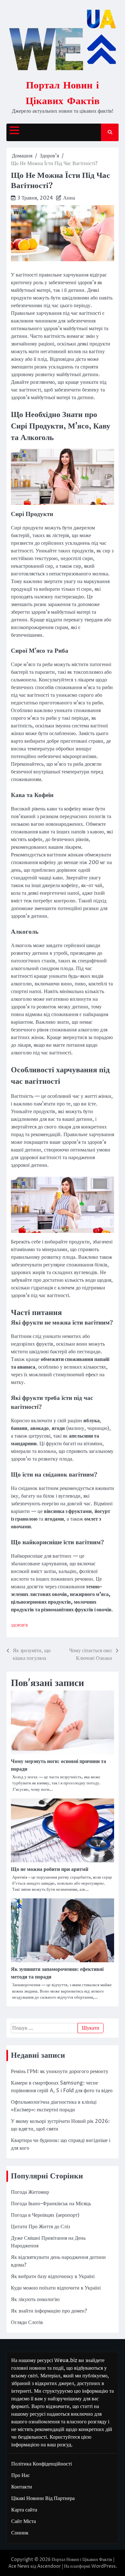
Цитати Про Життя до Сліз (40, 2227)
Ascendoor (49, 2566)
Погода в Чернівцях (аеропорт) (45, 2215)
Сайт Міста (24, 2521)
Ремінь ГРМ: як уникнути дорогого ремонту (60, 2071)
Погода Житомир (30, 2192)
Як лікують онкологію (35, 2299)
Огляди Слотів (27, 2322)
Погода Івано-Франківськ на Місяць (51, 2204)
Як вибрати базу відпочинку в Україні (53, 2276)
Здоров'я (19, 1626)
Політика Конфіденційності (42, 2464)
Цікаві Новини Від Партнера (43, 2498)
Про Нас (21, 2475)
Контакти (22, 2487)
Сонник (20, 2533)
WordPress (104, 2566)
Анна (69, 198)
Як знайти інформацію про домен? (49, 2311)
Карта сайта (24, 2510)
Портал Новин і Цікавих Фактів (82, 2560)
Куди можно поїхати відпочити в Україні (56, 2288)
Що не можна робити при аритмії (50, 1869)
